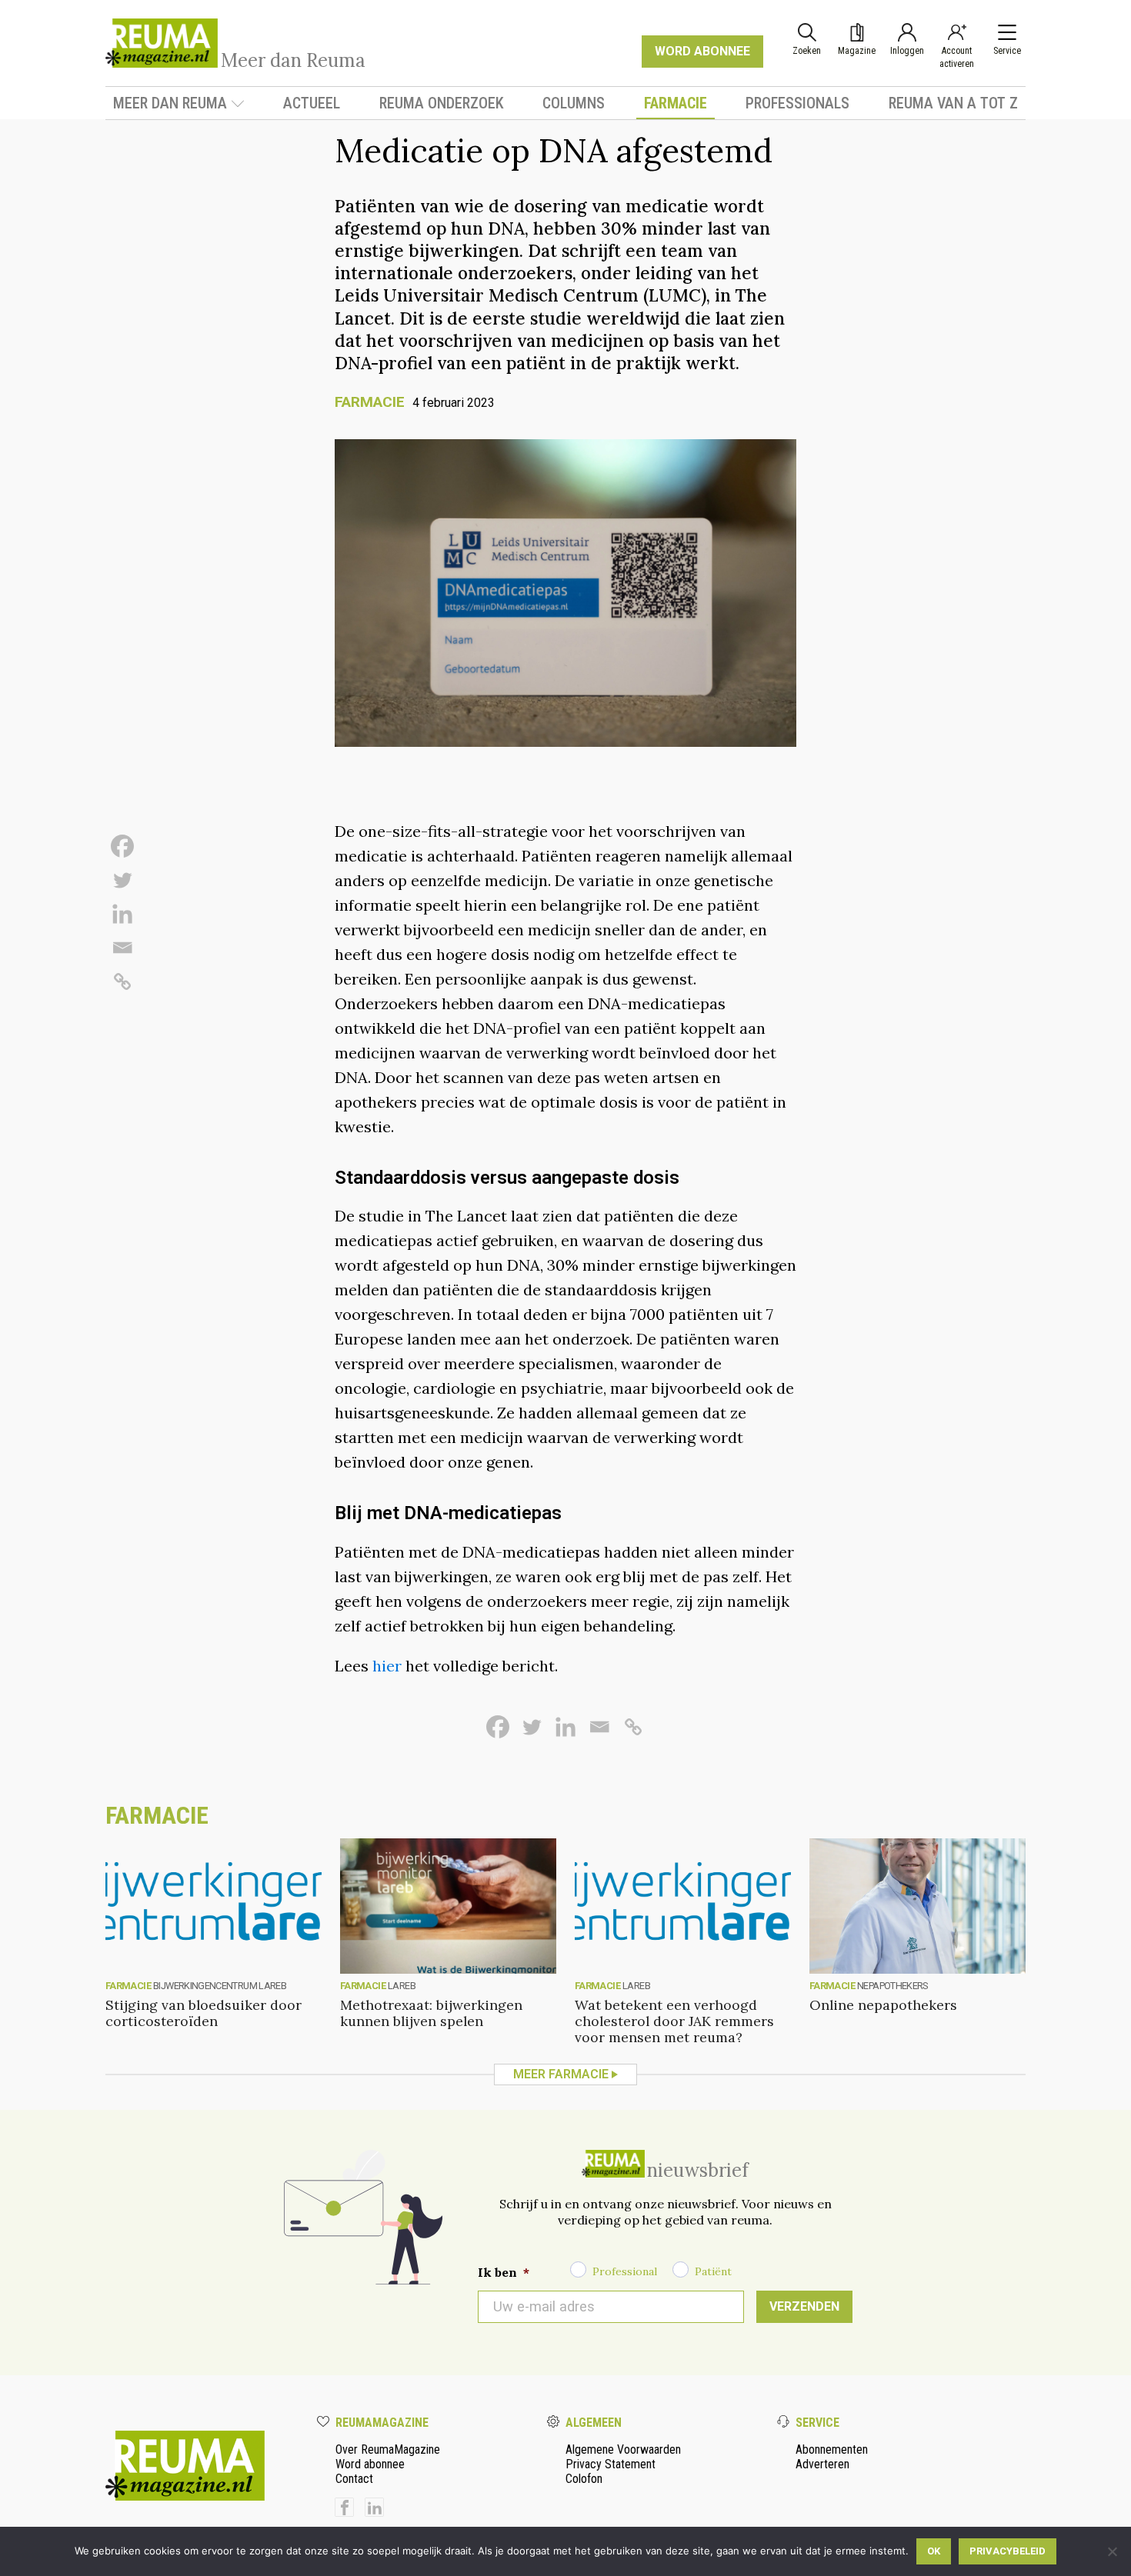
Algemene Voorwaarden (623, 2449)
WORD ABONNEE (702, 51)
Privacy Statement (611, 2464)
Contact (354, 2479)
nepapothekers (892, 1986)
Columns (574, 103)
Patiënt (713, 2271)
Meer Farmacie (561, 2074)
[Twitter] (122, 880)
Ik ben (504, 2272)
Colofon (584, 2479)
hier (389, 1666)
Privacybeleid (1008, 2551)
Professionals (797, 103)
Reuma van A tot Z (953, 103)
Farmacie (676, 103)
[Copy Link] (122, 981)
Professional (625, 2271)
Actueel (312, 103)
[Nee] (1112, 2551)
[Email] (122, 948)
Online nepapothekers (883, 2005)
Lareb (402, 1986)
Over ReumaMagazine (388, 2449)
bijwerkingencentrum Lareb (220, 1986)
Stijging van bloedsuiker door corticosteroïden (204, 2013)
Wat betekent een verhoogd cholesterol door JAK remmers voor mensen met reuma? (674, 2021)
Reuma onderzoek (442, 103)
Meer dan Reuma (170, 103)
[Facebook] (122, 846)
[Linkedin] (122, 914)
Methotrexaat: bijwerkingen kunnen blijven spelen (431, 2013)
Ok (934, 2551)
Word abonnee (370, 2464)
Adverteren (822, 2464)
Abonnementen (832, 2449)
